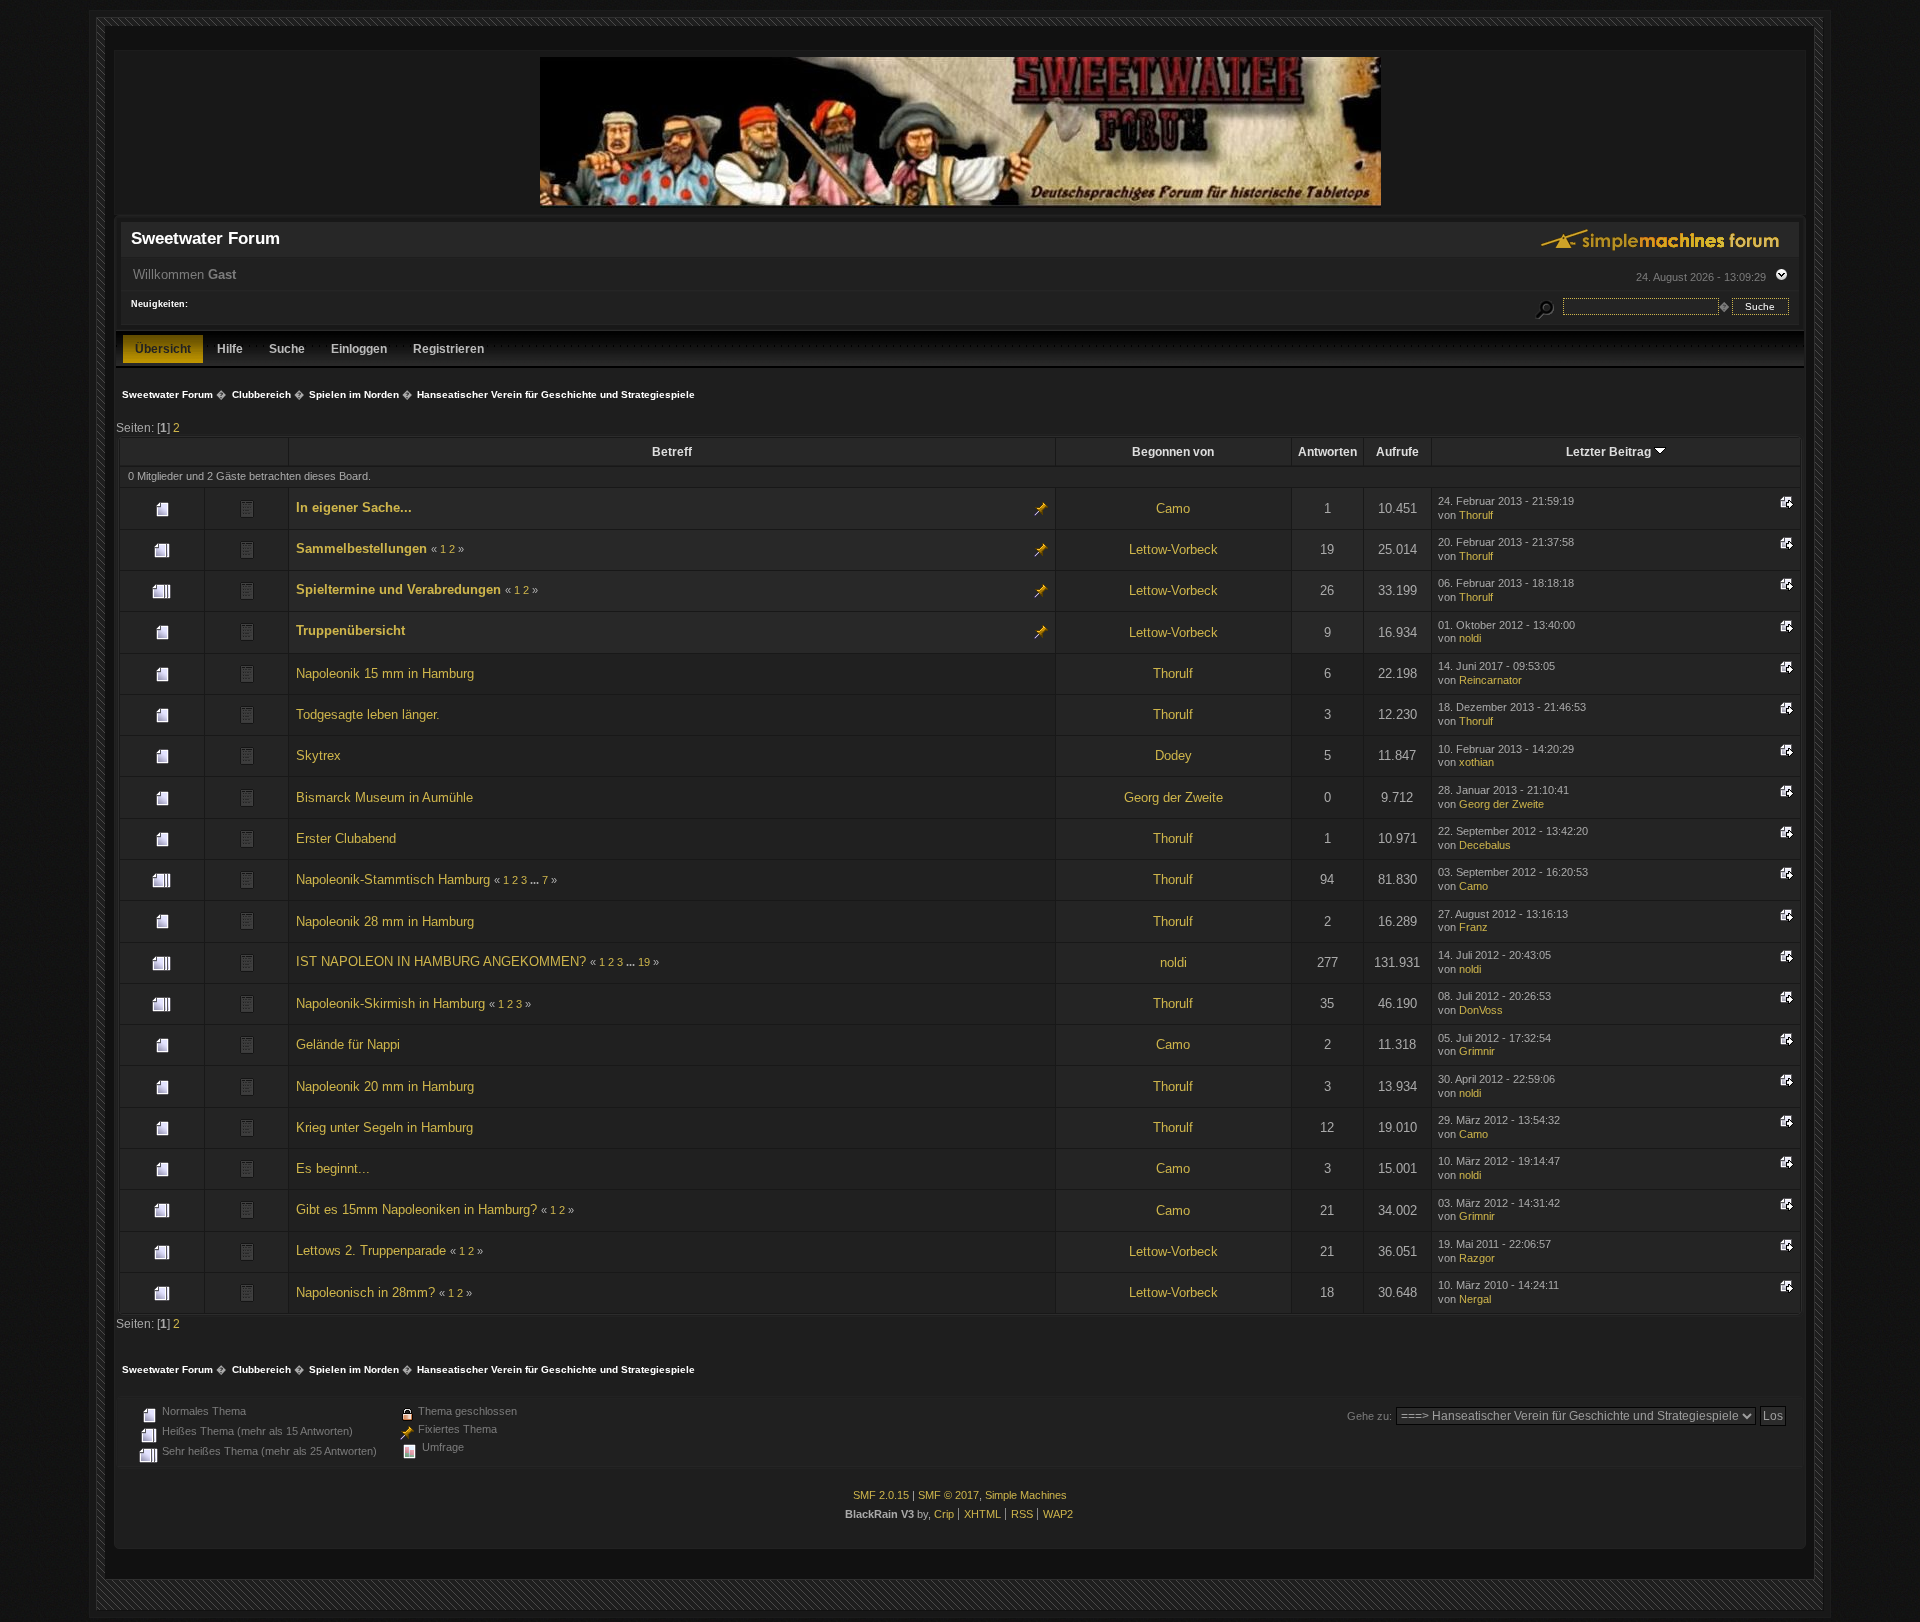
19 (644, 962)
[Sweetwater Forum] (960, 205)
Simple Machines (1026, 1495)
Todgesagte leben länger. (368, 714)
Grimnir (1477, 1051)
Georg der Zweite (1173, 797)
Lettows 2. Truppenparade (371, 1250)
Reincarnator (1490, 680)
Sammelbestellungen (361, 548)
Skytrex (318, 755)
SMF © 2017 (948, 1495)
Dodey (1173, 755)
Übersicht (163, 348)
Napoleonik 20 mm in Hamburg (385, 1086)
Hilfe (230, 348)
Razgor (1477, 1258)
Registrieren (448, 348)
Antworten (1327, 451)
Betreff (672, 451)
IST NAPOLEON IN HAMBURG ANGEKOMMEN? (441, 961)
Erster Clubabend (346, 838)
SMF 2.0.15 (881, 1495)
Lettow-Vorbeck (1173, 549)
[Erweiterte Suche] (1545, 306)
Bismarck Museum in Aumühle (384, 797)
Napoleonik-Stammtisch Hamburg (393, 879)
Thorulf (1476, 515)
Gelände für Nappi (348, 1044)
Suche (287, 348)
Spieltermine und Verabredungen (398, 589)
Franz (1473, 927)
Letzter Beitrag (1610, 451)
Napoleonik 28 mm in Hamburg (385, 921)
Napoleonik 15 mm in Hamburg (385, 673)
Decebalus (1485, 845)
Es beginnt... (333, 1168)
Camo (1173, 508)
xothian (1476, 762)
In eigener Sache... (354, 507)
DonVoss (1481, 1010)
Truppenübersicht (350, 630)
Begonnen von (1173, 451)
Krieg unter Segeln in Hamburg (384, 1127)
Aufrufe (1397, 451)
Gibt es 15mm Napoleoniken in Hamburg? (416, 1209)
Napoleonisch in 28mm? (365, 1292)
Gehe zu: (1369, 1416)
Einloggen (359, 348)
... (536, 880)
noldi (1470, 638)
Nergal (1475, 1299)
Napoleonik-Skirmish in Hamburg (390, 1003)
